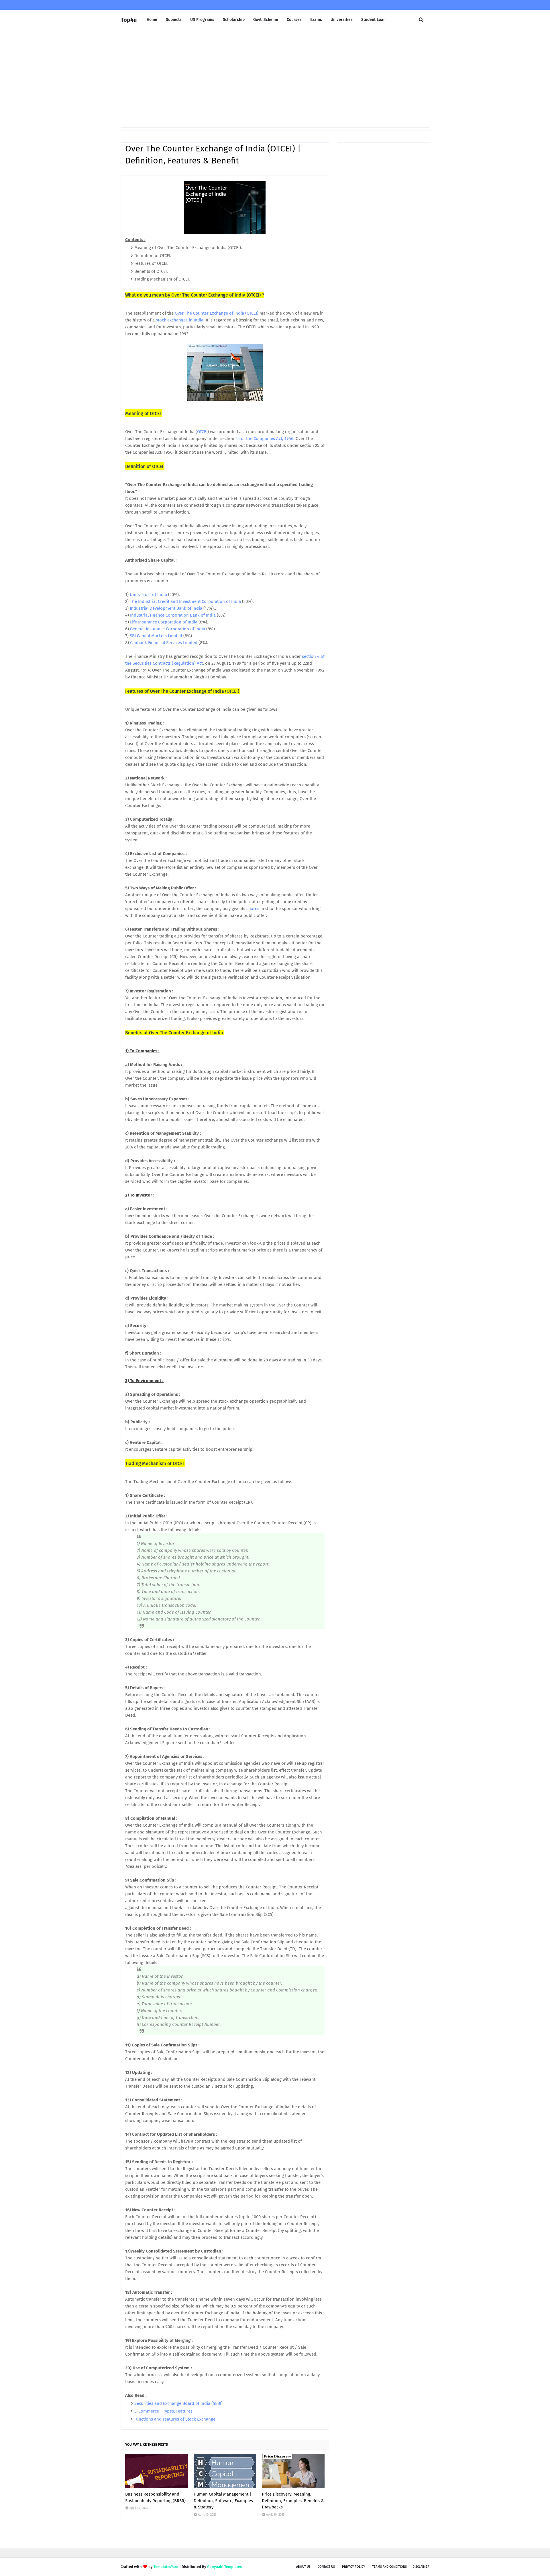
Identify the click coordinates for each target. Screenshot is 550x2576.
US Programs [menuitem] (202, 20)
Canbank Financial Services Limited (164, 643)
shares (253, 909)
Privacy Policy (353, 2567)
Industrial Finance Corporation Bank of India (173, 615)
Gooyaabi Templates (224, 2567)
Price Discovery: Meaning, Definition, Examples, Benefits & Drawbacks (293, 2501)
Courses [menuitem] (294, 20)
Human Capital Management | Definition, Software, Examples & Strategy (223, 2501)
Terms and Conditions (389, 2567)
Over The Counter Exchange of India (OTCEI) (217, 313)
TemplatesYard (166, 2567)
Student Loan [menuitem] (373, 20)
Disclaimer (421, 2567)
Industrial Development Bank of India (166, 608)
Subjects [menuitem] (174, 20)
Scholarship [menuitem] (234, 20)
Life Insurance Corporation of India (164, 622)
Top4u (129, 20)
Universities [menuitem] (342, 20)
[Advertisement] (275, 79)
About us (303, 2567)
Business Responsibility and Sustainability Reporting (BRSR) (155, 2497)
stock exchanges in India (180, 320)
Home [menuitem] (152, 20)
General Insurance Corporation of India (168, 629)
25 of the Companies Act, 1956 (264, 439)
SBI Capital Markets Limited (157, 636)
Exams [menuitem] (316, 20)
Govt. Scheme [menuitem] (266, 20)
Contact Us (326, 2567)
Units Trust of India (148, 595)
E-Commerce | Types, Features (163, 2411)
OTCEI (202, 432)
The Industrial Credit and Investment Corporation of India (185, 601)
